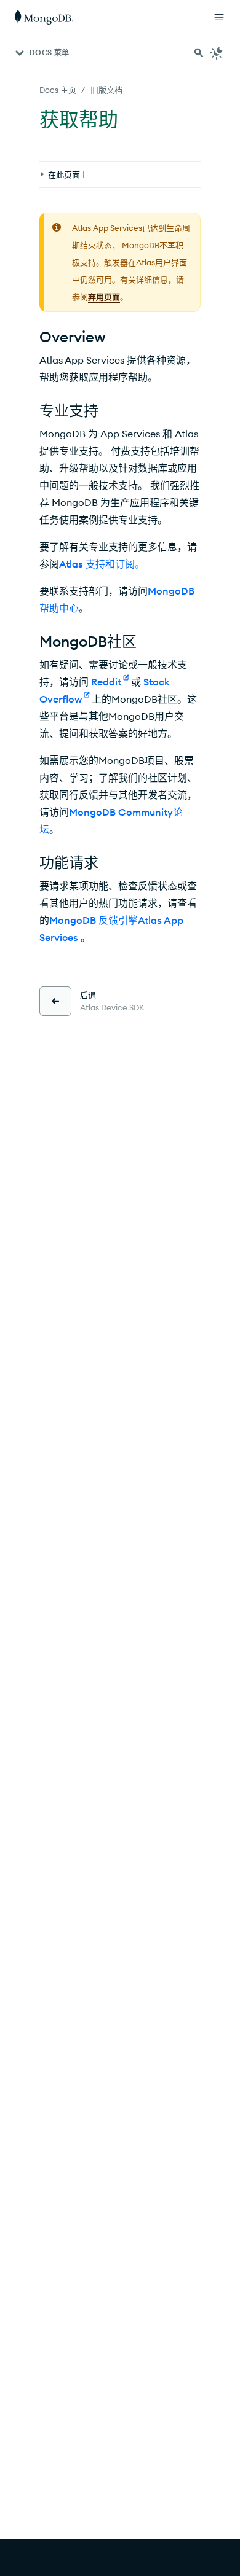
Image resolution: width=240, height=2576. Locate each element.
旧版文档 (106, 90)
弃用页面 (104, 297)
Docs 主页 (58, 90)
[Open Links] (219, 17)
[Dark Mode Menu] (217, 53)
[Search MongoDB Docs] (199, 53)
